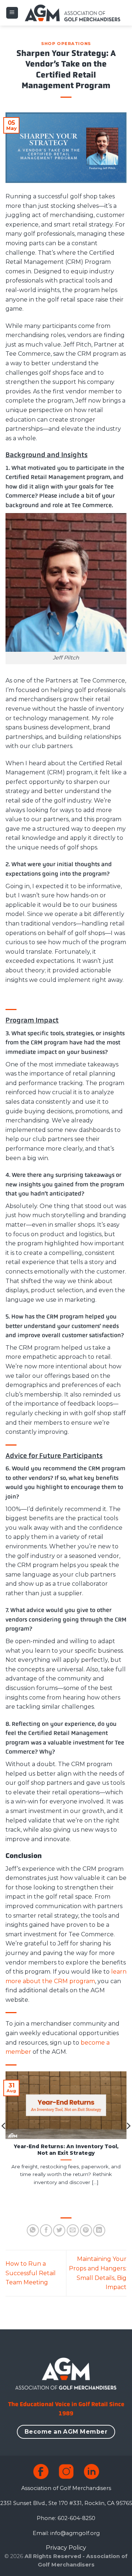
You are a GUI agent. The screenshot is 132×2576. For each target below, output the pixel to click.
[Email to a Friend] (73, 2230)
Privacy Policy (66, 2548)
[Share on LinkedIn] (99, 2230)
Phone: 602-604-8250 (66, 2518)
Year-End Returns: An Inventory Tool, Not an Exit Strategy (66, 2150)
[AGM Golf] (72, 13)
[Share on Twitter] (59, 2230)
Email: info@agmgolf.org (66, 2533)
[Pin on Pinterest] (86, 2230)
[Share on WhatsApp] (33, 2230)
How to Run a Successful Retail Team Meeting (31, 2273)
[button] (12, 13)
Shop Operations (66, 44)
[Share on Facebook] (46, 2230)
